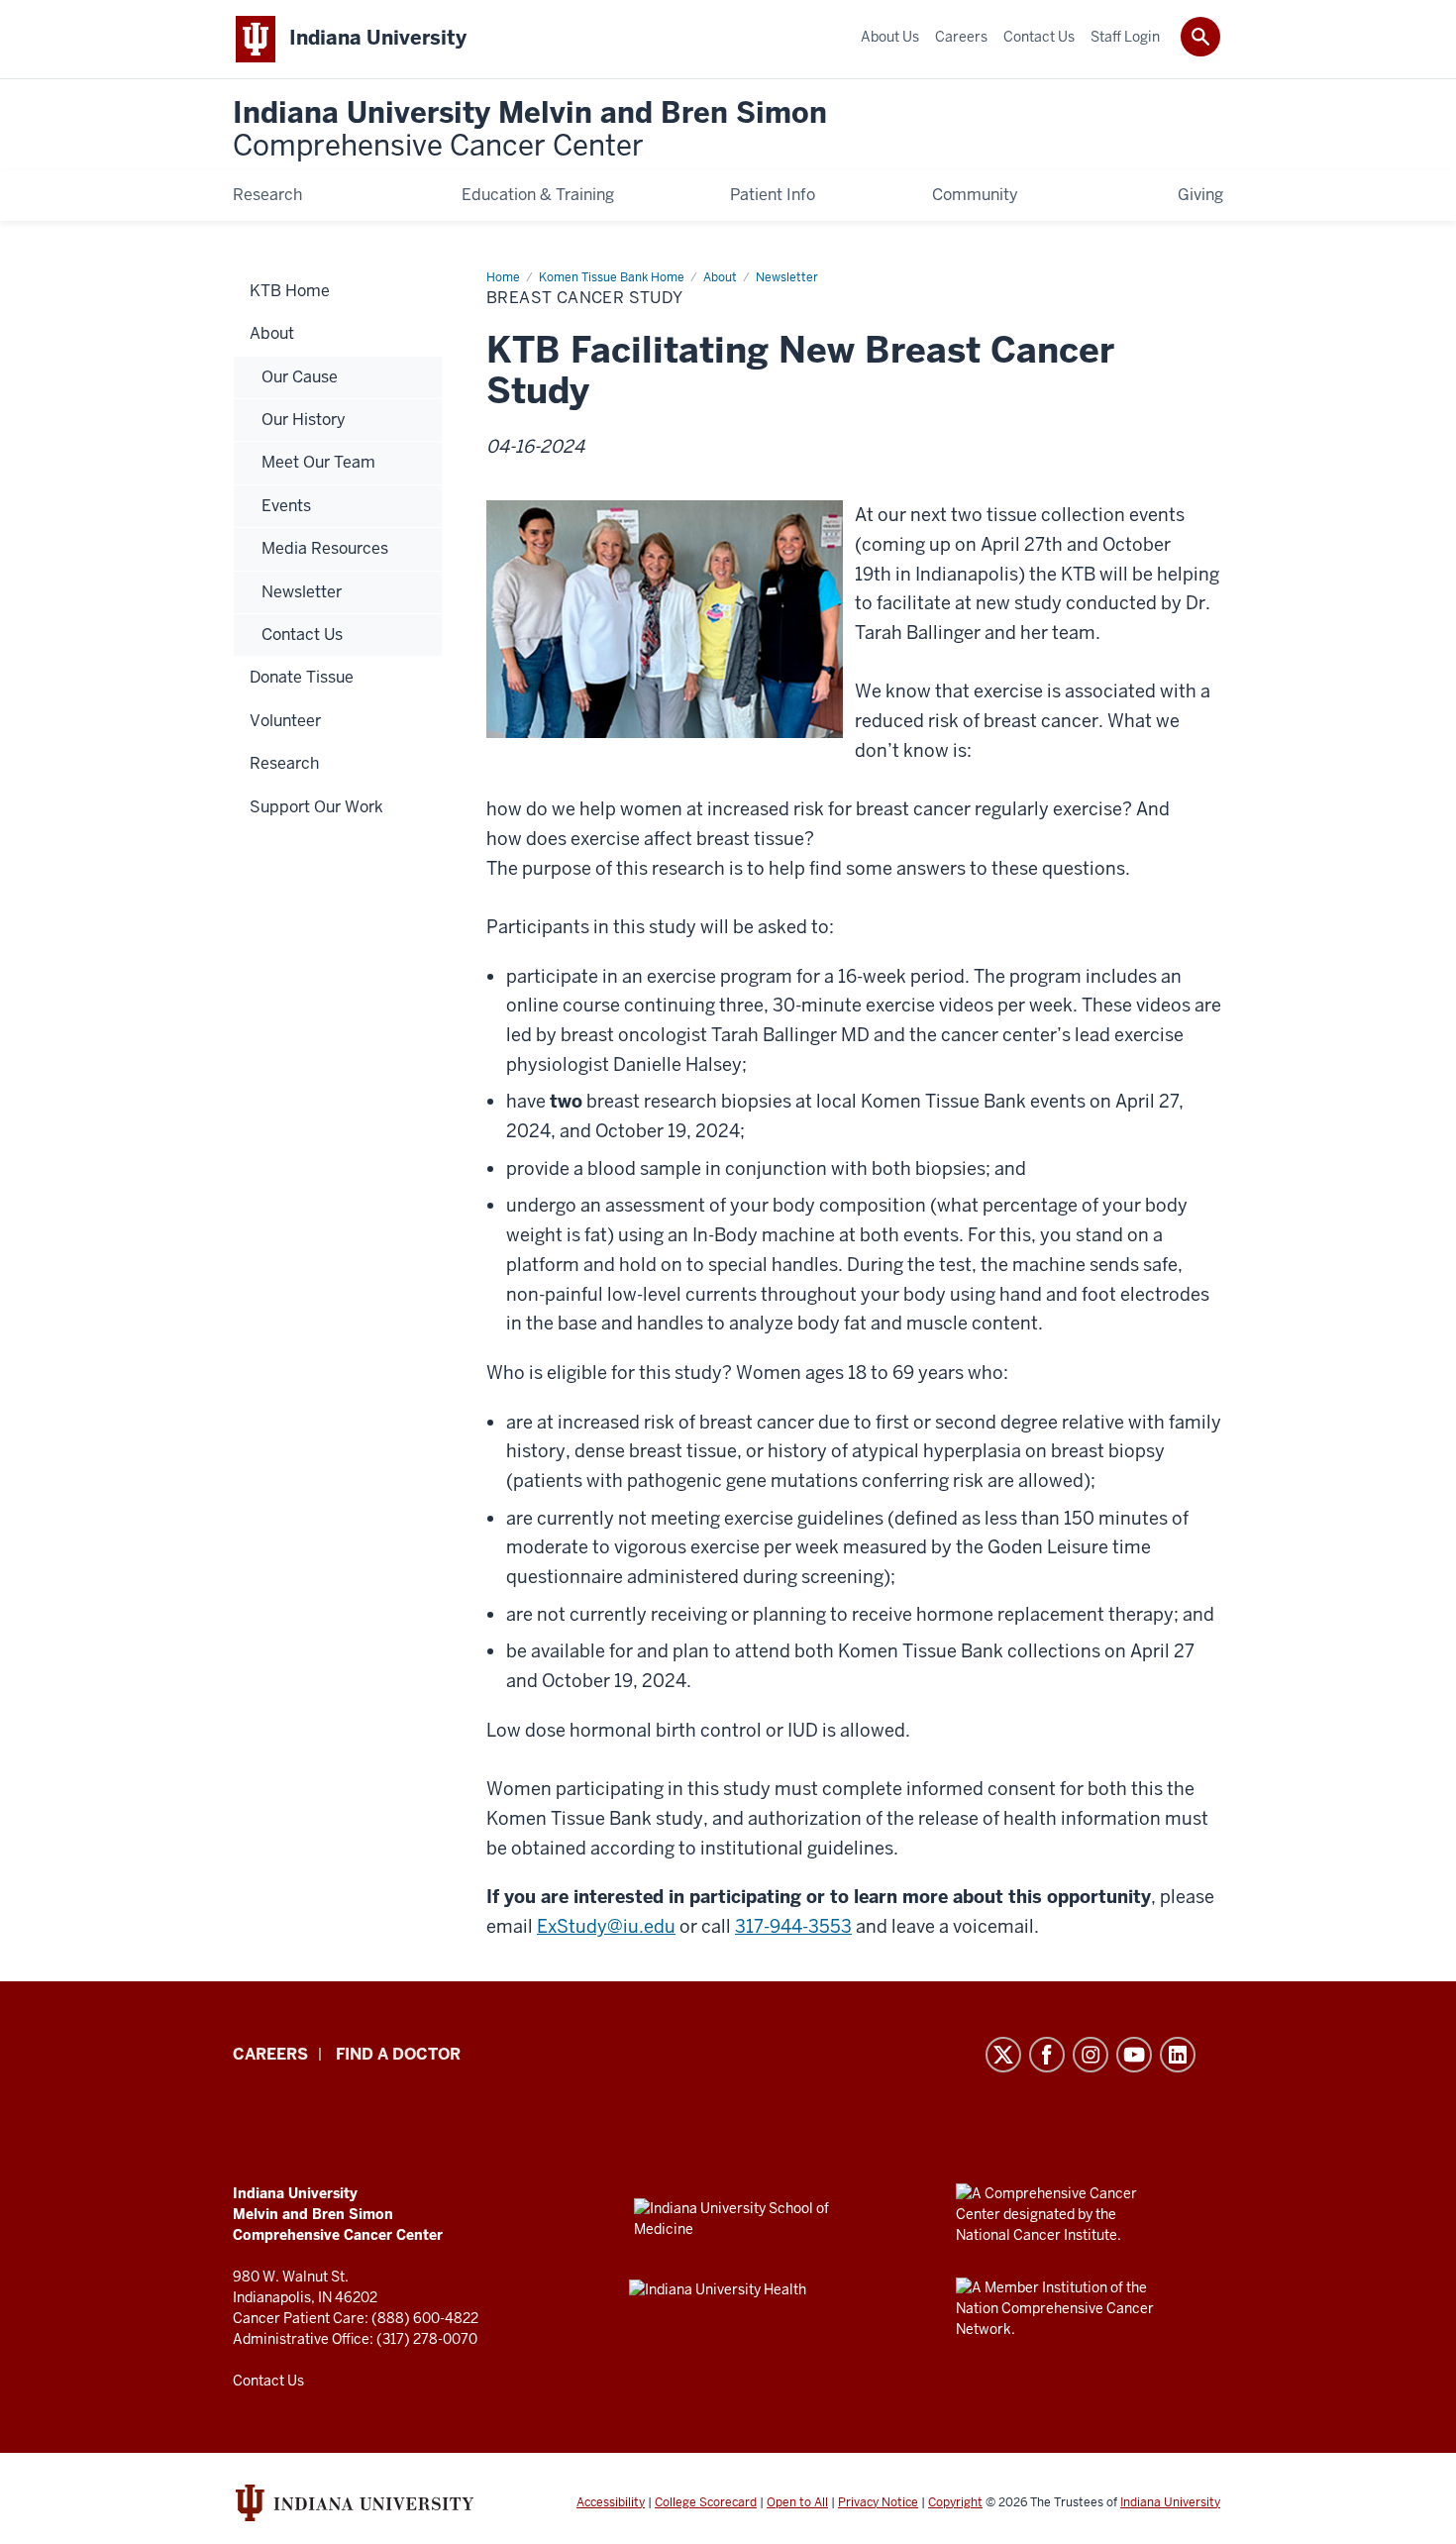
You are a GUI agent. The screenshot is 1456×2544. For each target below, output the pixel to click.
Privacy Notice (878, 2502)
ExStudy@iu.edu (606, 1926)
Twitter (1003, 2055)
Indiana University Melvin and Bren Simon (530, 130)
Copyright (955, 2502)
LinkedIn (1178, 2055)
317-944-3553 (793, 1926)
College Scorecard (706, 2502)
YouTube (1134, 2055)
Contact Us (268, 2381)
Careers (270, 2054)
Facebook (1047, 2055)
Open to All (797, 2502)
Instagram (1091, 2055)
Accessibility (611, 2502)
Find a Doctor (398, 2054)
